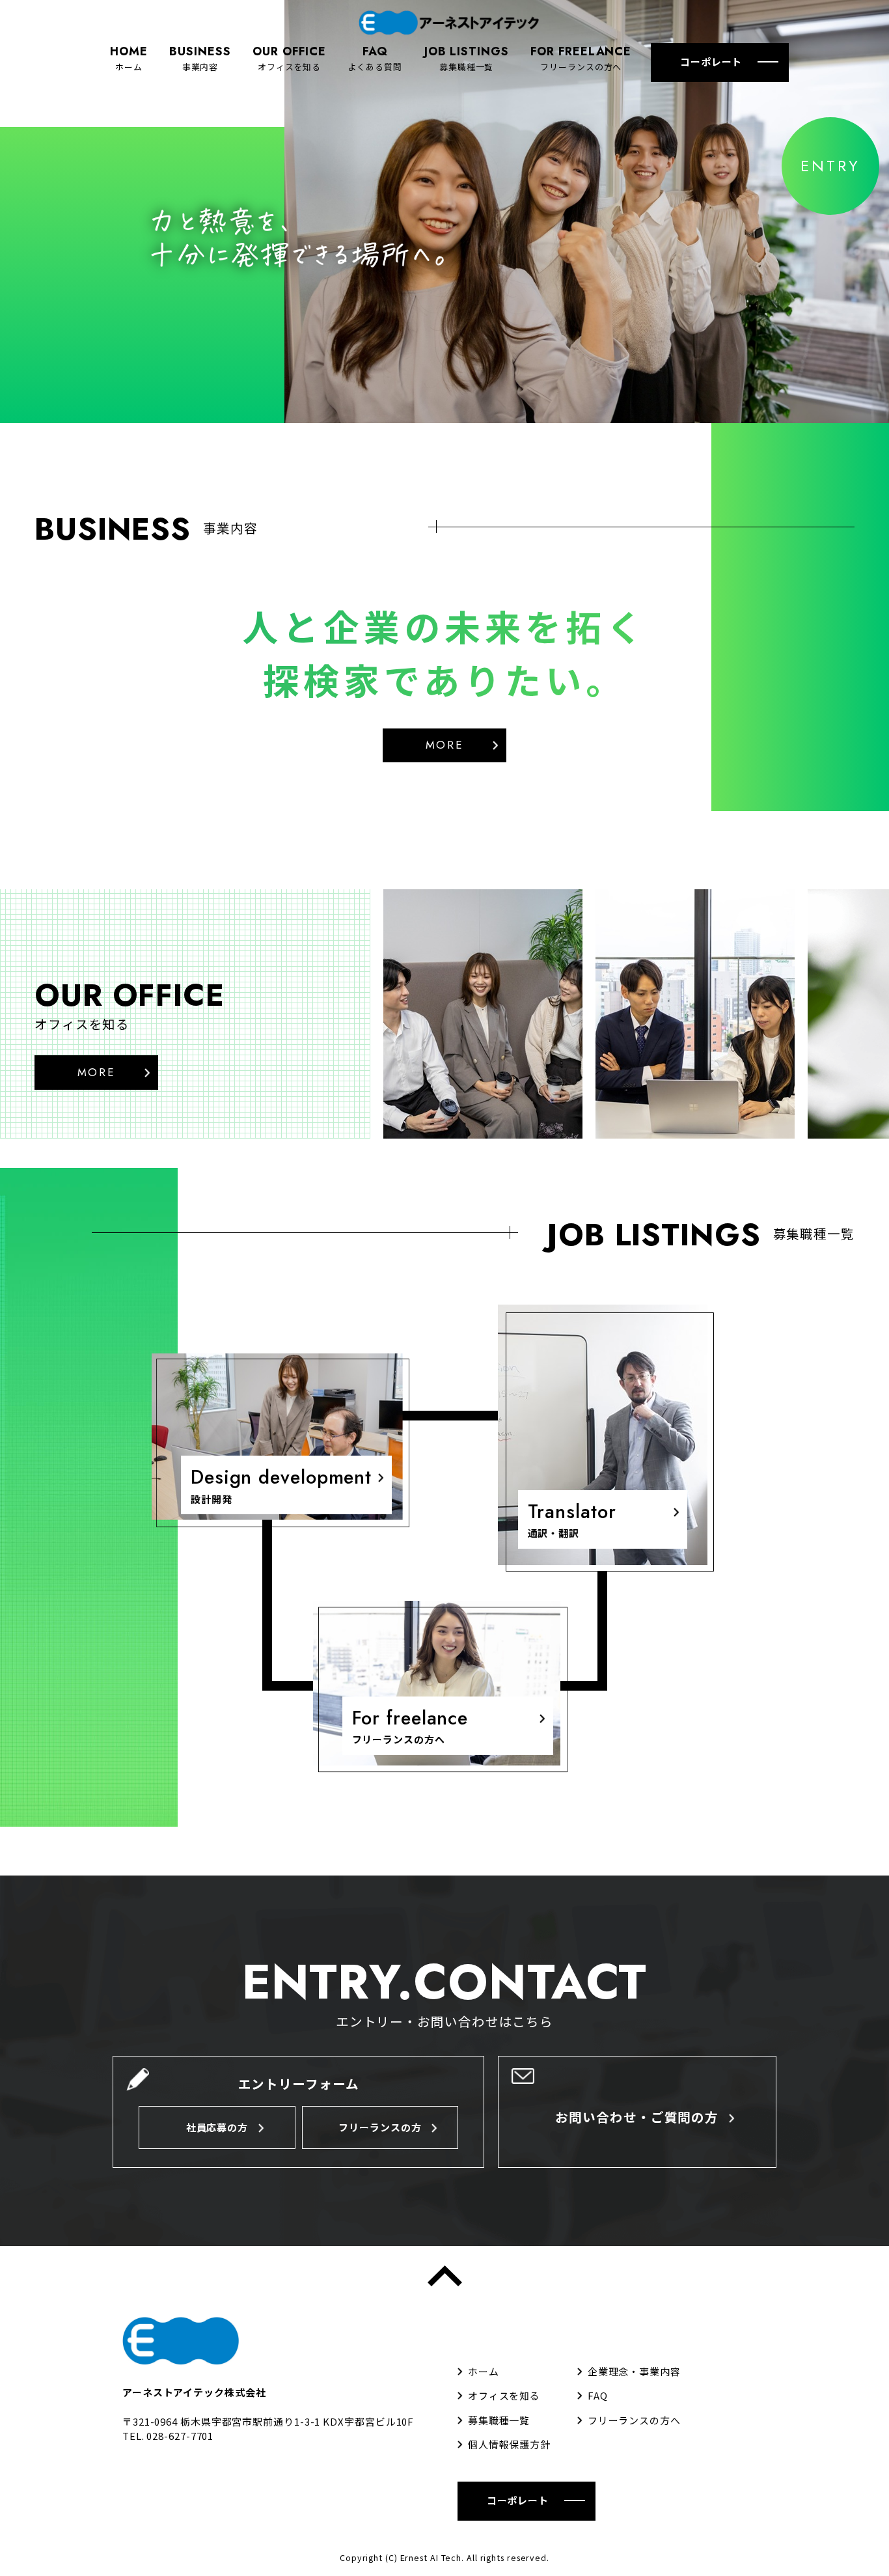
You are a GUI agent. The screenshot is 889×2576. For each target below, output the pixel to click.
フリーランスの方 (380, 2127)
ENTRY (830, 166)
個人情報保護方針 (509, 2444)
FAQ (598, 2395)
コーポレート (711, 62)
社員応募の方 (217, 2127)
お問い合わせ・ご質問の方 (637, 2117)
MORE (445, 745)
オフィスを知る (289, 58)
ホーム (129, 58)
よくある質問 (375, 58)
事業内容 (200, 58)
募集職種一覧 (467, 58)
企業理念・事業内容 (634, 2371)
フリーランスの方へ (581, 58)
